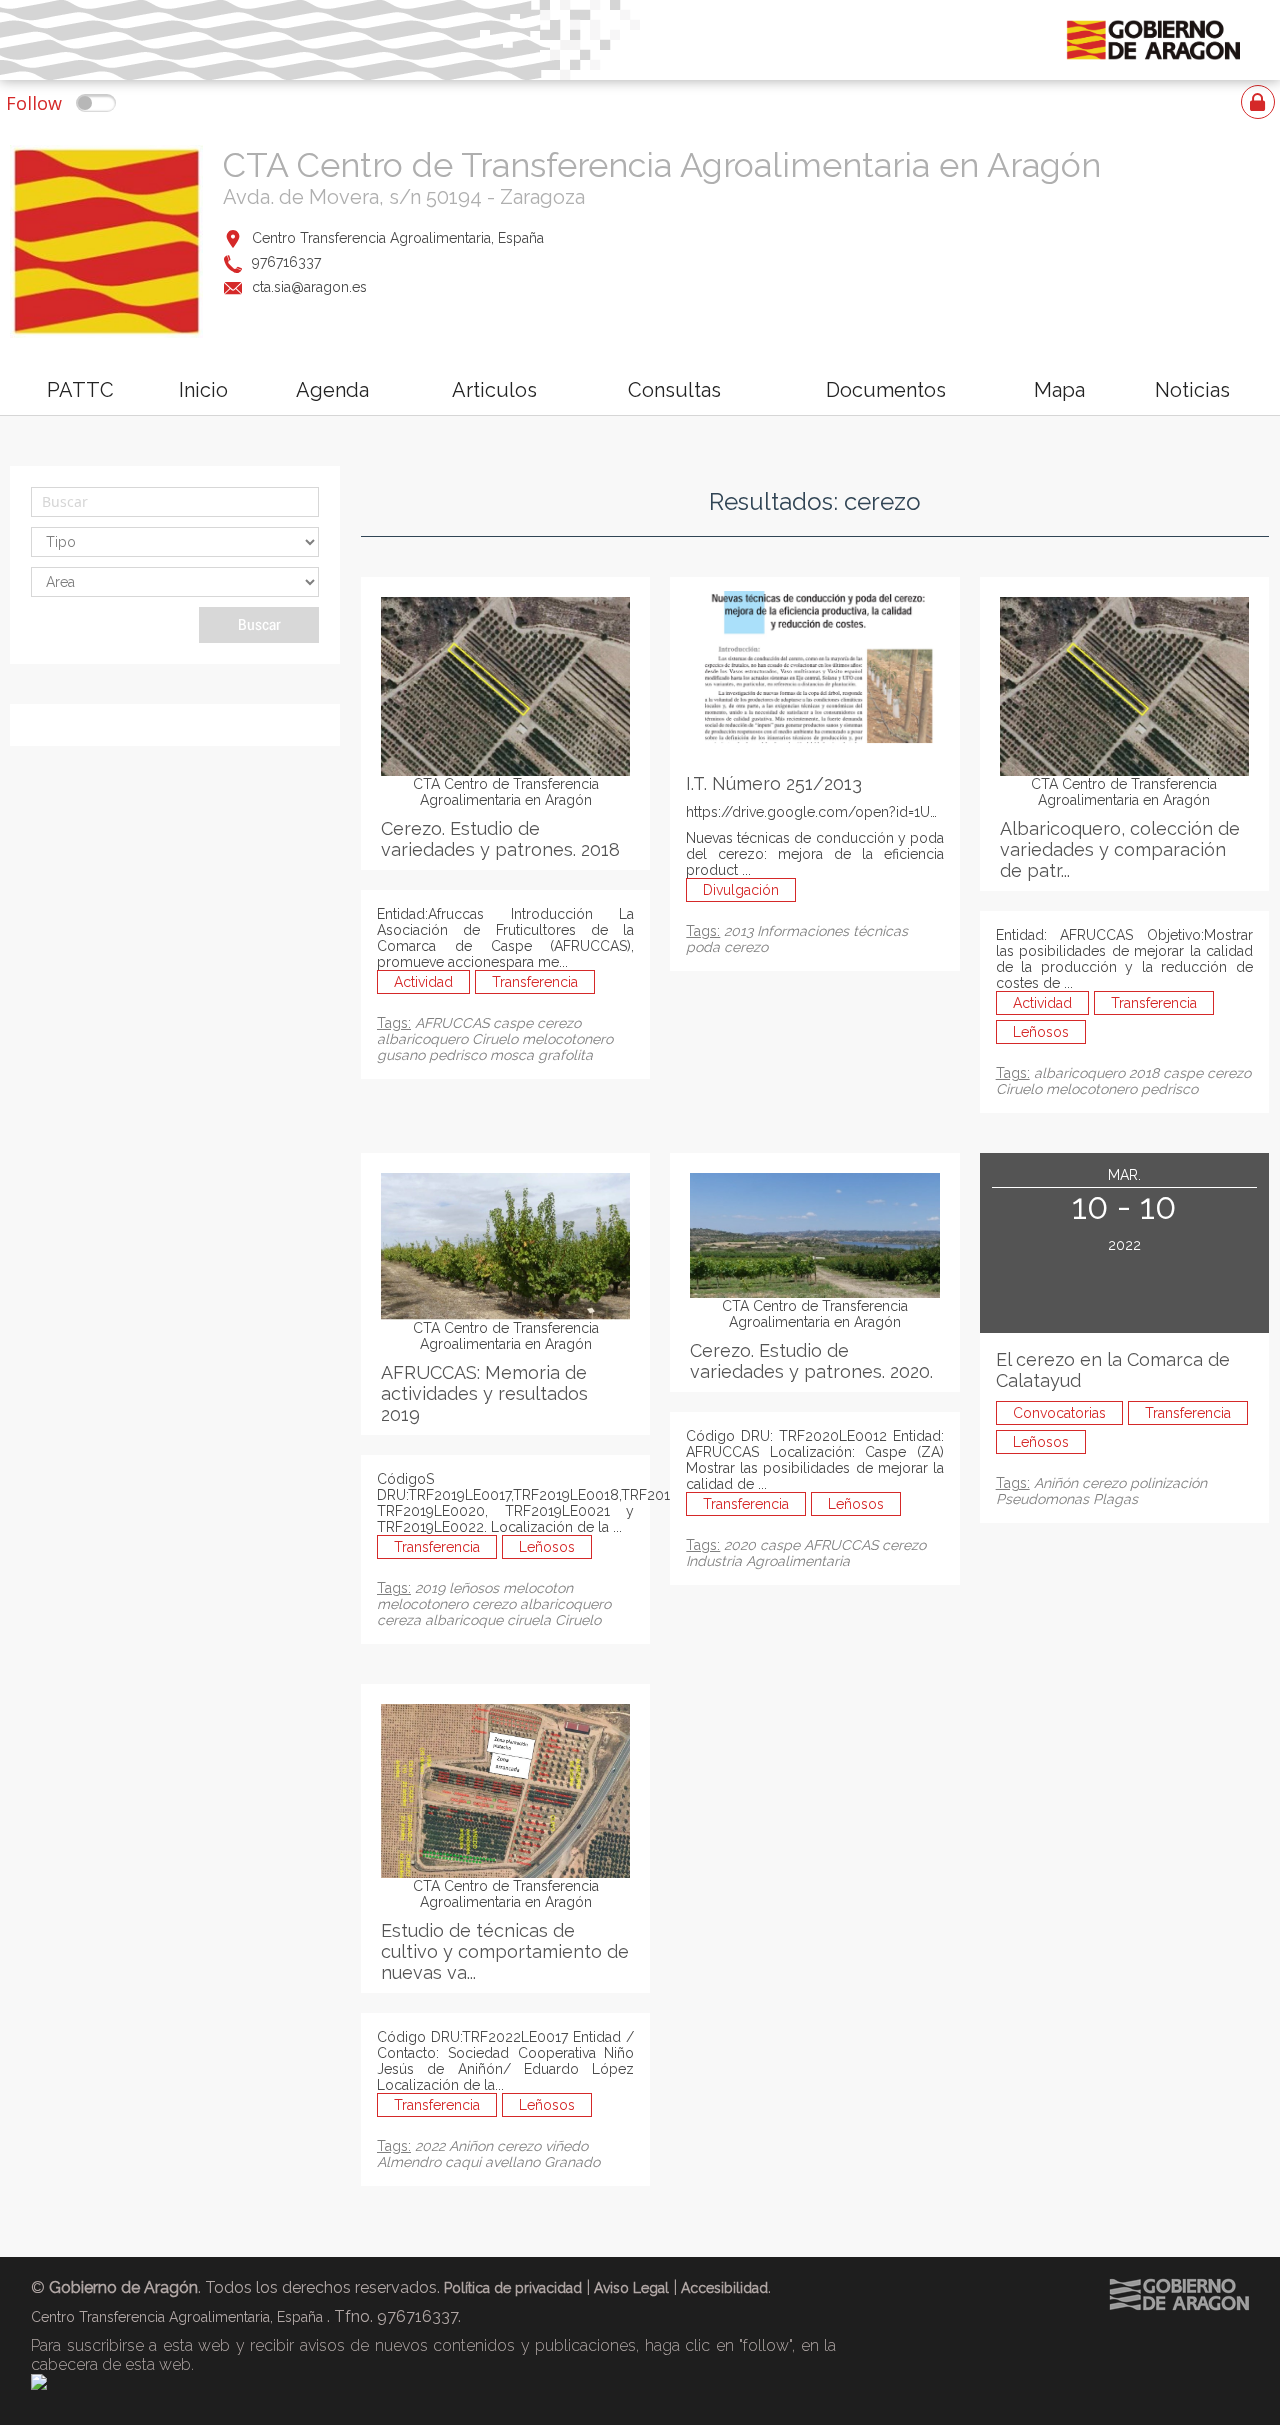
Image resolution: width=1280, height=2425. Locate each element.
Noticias (1192, 390)
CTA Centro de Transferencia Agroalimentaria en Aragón (662, 165)
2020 (742, 1545)
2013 (740, 931)
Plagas (1115, 1499)
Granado (572, 2162)
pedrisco (459, 1055)
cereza (401, 1620)
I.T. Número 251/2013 (774, 783)
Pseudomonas (1044, 1499)
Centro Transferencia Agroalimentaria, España (398, 238)
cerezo (559, 1023)
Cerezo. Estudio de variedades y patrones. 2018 (500, 839)
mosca (514, 1055)
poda (705, 947)
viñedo (566, 2146)
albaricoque (466, 1620)
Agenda (332, 390)
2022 (432, 2146)
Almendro (411, 2162)
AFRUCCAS (454, 1023)
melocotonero (567, 1039)
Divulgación (741, 890)
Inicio (203, 390)
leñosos (476, 1588)
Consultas (674, 390)
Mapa (1059, 390)
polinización (1168, 1483)
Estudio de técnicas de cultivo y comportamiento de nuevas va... (505, 1951)
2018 (1146, 1073)
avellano (514, 2162)
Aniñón (1058, 1483)
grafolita (565, 1055)
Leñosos (1041, 1032)
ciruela (531, 1620)
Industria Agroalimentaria (768, 1561)
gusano (403, 1055)
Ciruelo (497, 1039)
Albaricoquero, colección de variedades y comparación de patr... (1120, 849)
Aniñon (473, 2146)
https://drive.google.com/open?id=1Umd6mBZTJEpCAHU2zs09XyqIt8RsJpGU (942, 812)
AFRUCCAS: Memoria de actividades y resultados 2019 (484, 1393)
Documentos (886, 390)
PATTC (80, 390)
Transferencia (535, 982)
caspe (515, 1023)
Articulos (494, 390)
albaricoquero (424, 1039)
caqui (465, 2162)
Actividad (423, 982)
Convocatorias (1059, 1413)
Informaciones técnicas (832, 931)
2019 (432, 1588)
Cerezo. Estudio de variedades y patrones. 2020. (811, 1361)
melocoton (538, 1588)
